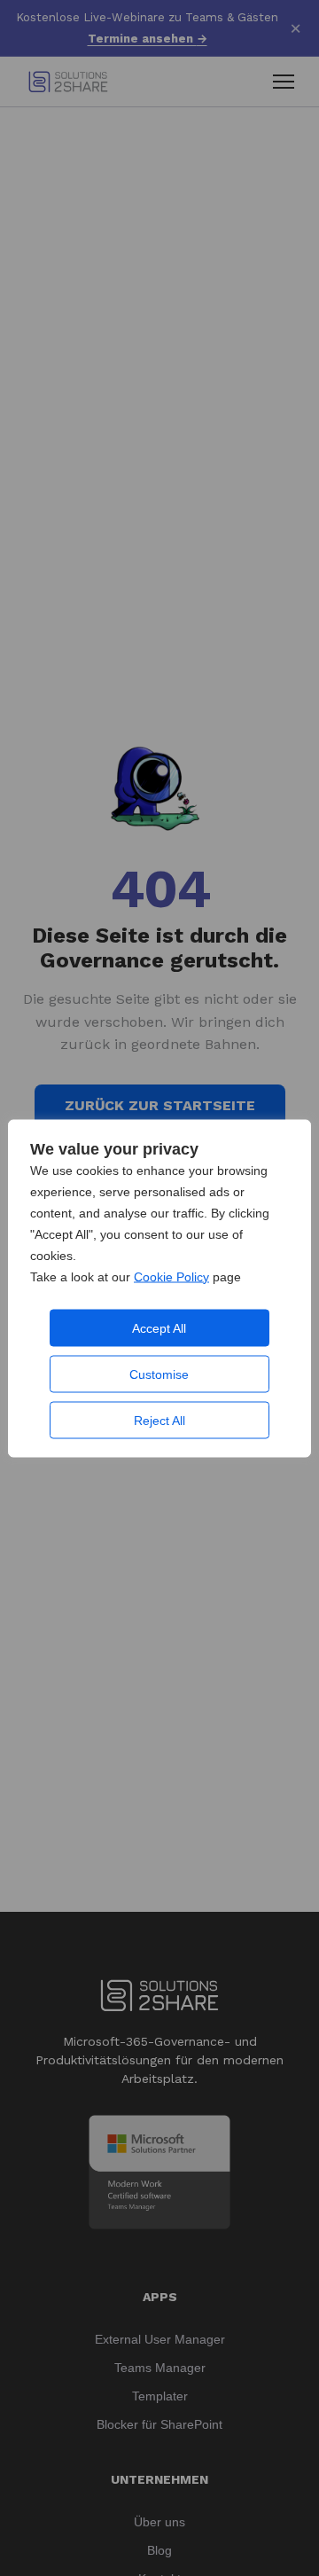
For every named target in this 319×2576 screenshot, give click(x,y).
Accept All (159, 1327)
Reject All (159, 1420)
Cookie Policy (171, 1276)
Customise (159, 1374)
